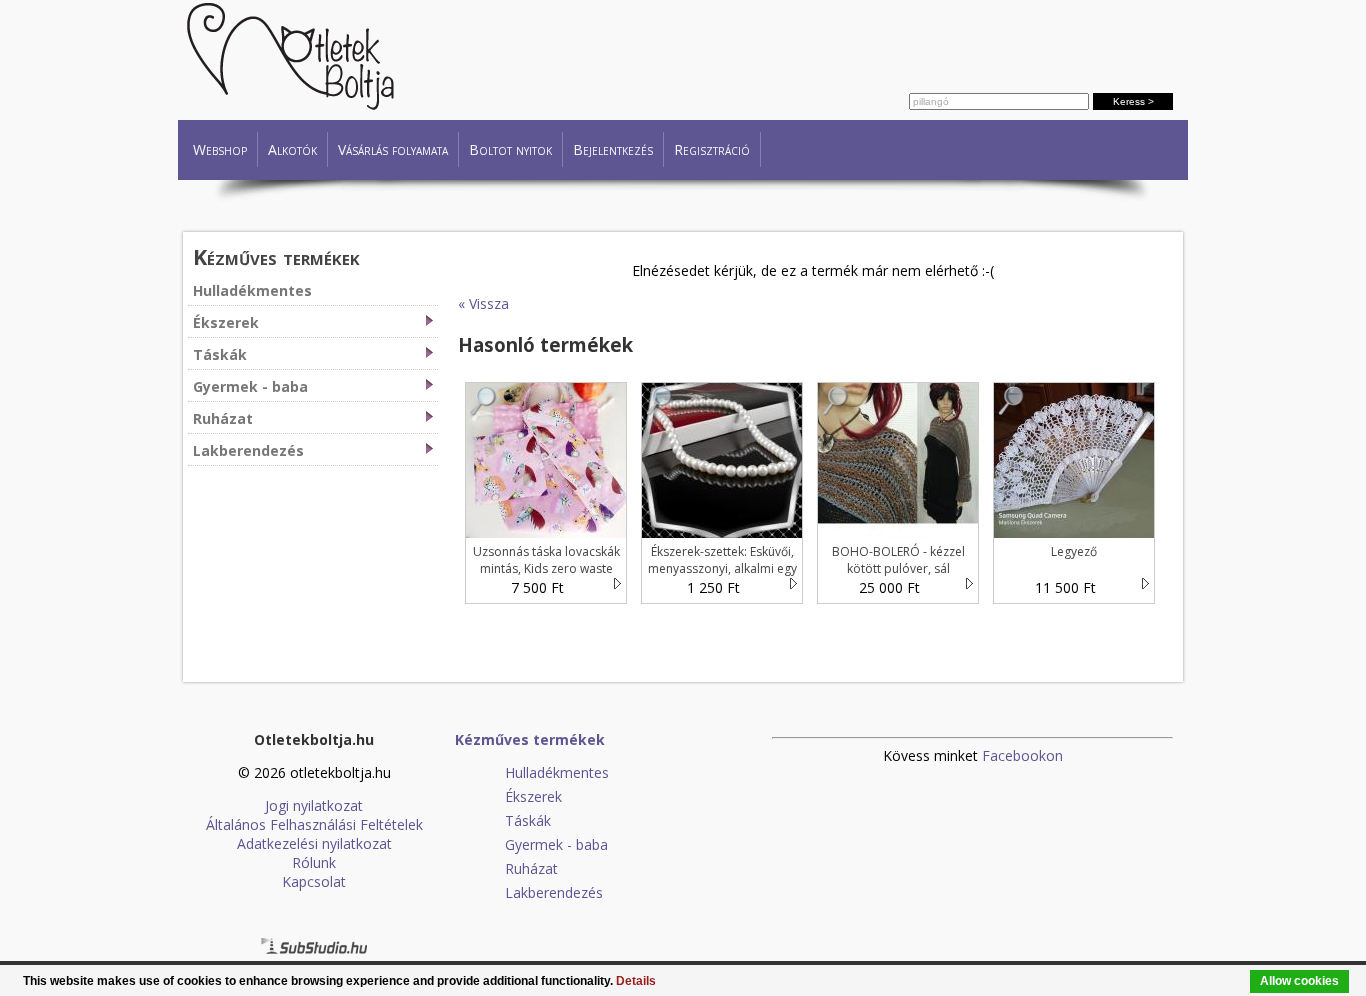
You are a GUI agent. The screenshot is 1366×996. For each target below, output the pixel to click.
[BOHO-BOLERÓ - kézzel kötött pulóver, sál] (836, 410)
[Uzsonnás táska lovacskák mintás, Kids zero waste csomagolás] (484, 410)
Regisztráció (712, 149)
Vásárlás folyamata (393, 149)
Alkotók (292, 149)
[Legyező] (1012, 410)
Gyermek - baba (250, 386)
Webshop (220, 149)
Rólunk (314, 862)
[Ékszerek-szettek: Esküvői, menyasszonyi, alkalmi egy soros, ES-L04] (660, 410)
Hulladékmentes (252, 290)
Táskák (220, 354)
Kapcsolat (314, 881)
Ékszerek (226, 322)
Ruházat (223, 418)
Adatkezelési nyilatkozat (314, 843)
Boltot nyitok (510, 149)
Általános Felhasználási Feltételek (314, 824)
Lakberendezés (248, 450)
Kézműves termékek (276, 256)
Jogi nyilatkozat (314, 805)
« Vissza (483, 303)
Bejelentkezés (613, 149)
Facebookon (1022, 755)
